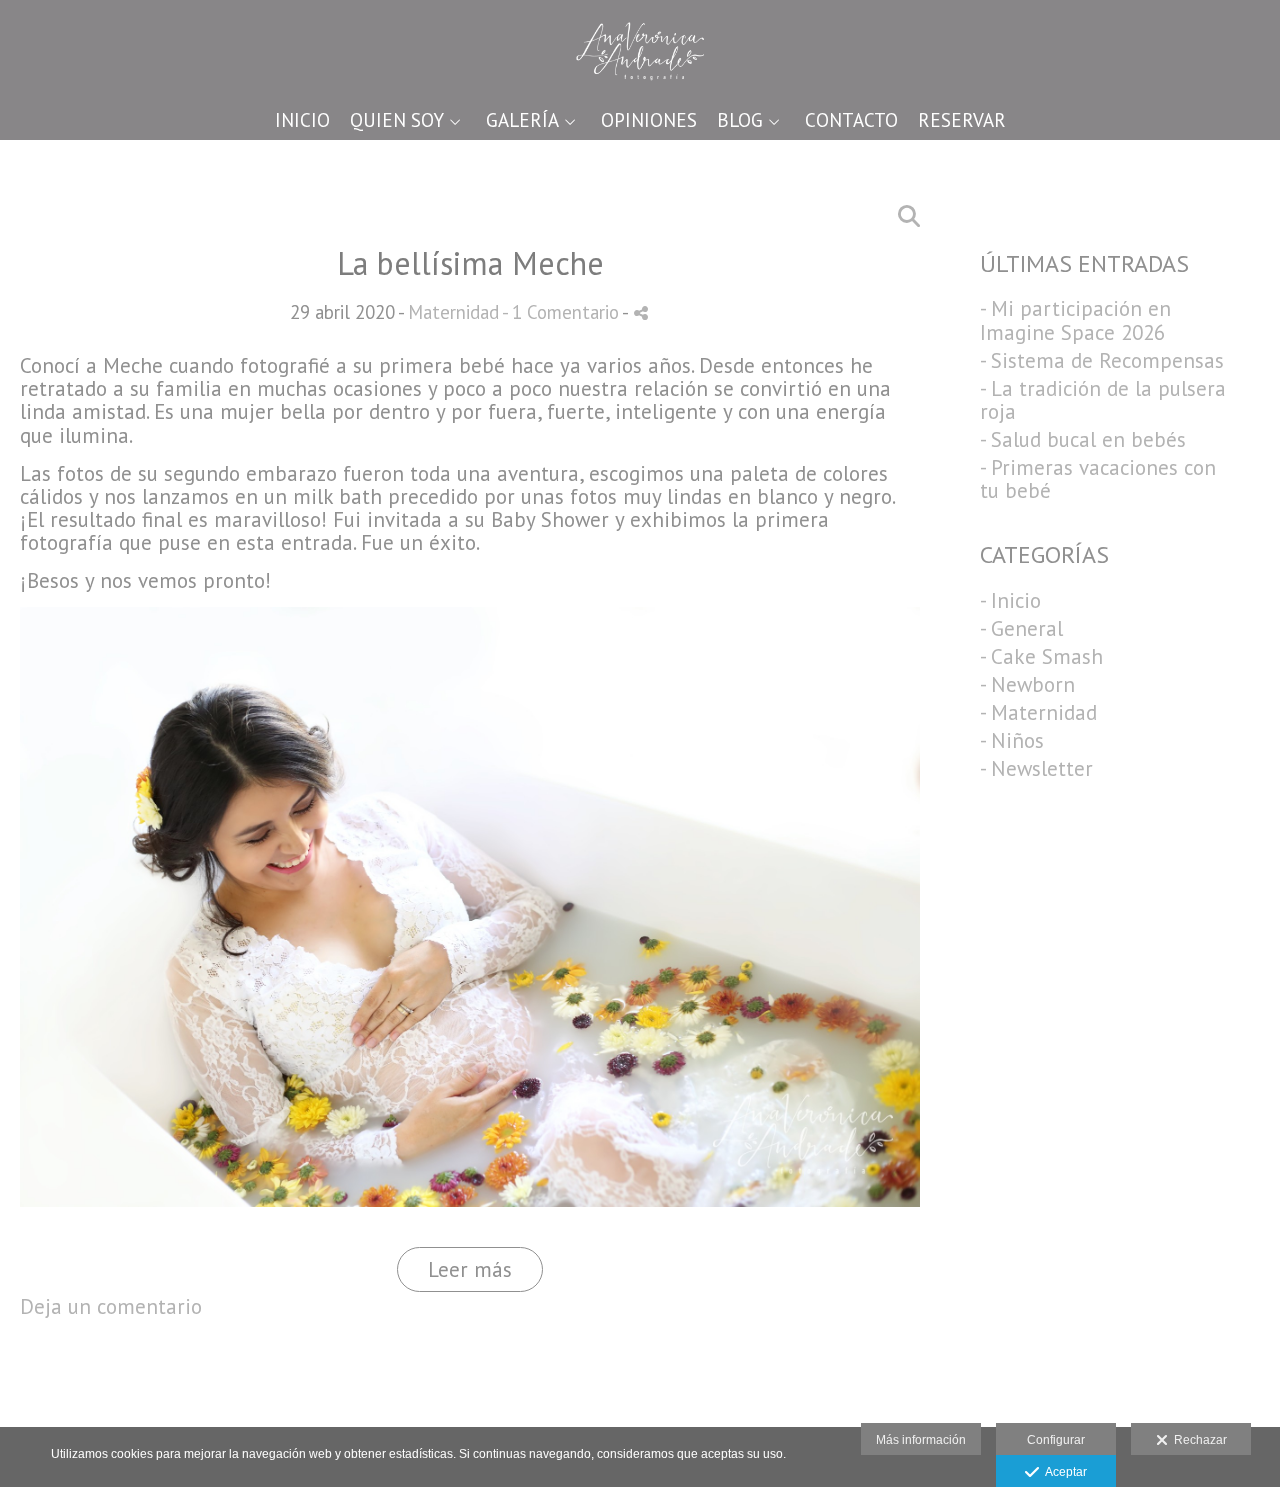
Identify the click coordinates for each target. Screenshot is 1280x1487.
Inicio (302, 120)
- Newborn (1027, 684)
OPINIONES (649, 120)
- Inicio (1010, 600)
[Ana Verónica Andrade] (640, 47)
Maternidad (453, 312)
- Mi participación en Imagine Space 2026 (1075, 320)
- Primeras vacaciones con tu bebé (1098, 479)
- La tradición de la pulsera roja (1103, 400)
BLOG (740, 120)
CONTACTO (851, 120)
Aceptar (1063, 1472)
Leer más (470, 1269)
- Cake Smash (1041, 656)
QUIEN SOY (397, 120)
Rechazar (1197, 1440)
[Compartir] (641, 313)
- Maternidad (1038, 712)
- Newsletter (1036, 768)
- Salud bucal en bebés (1083, 439)
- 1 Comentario (562, 312)
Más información (921, 1440)
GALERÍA (522, 120)
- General (1021, 628)
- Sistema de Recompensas (1102, 360)
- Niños (1012, 740)
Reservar (962, 120)
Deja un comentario (111, 1306)
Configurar (1056, 1440)
